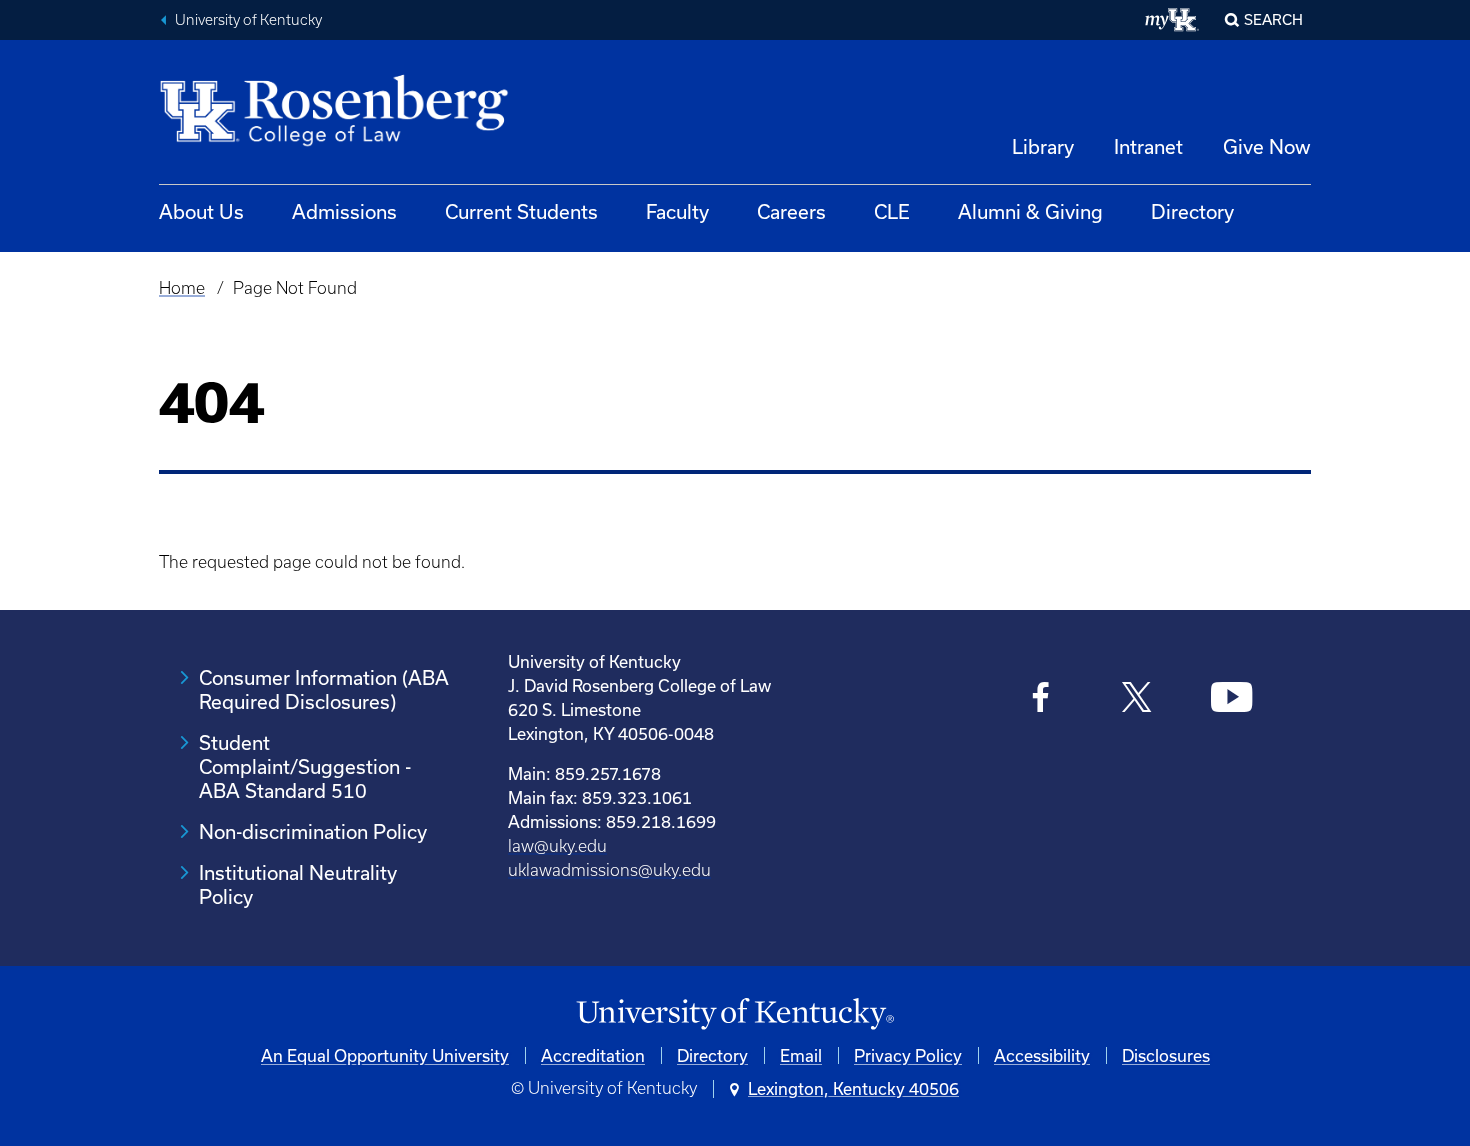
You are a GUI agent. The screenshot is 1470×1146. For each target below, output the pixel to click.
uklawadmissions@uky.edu (609, 870)
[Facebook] (1041, 699)
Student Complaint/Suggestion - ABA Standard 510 (305, 766)
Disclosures (1166, 1055)
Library (1043, 146)
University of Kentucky (248, 20)
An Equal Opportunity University (385, 1055)
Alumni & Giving (1030, 211)
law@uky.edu (557, 846)
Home (182, 288)
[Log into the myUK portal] (1172, 20)
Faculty (677, 211)
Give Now (1267, 146)
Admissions (344, 211)
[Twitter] (1136, 699)
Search (1273, 19)
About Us (201, 211)
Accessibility (1042, 1055)
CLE (892, 211)
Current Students (521, 211)
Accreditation (593, 1055)
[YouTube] (1231, 699)
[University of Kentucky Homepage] (735, 1014)
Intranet (1148, 146)
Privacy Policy (908, 1055)
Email (801, 1055)
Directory (1192, 211)
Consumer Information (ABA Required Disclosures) (324, 689)
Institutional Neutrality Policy (298, 884)
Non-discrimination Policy (313, 831)
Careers (791, 211)
